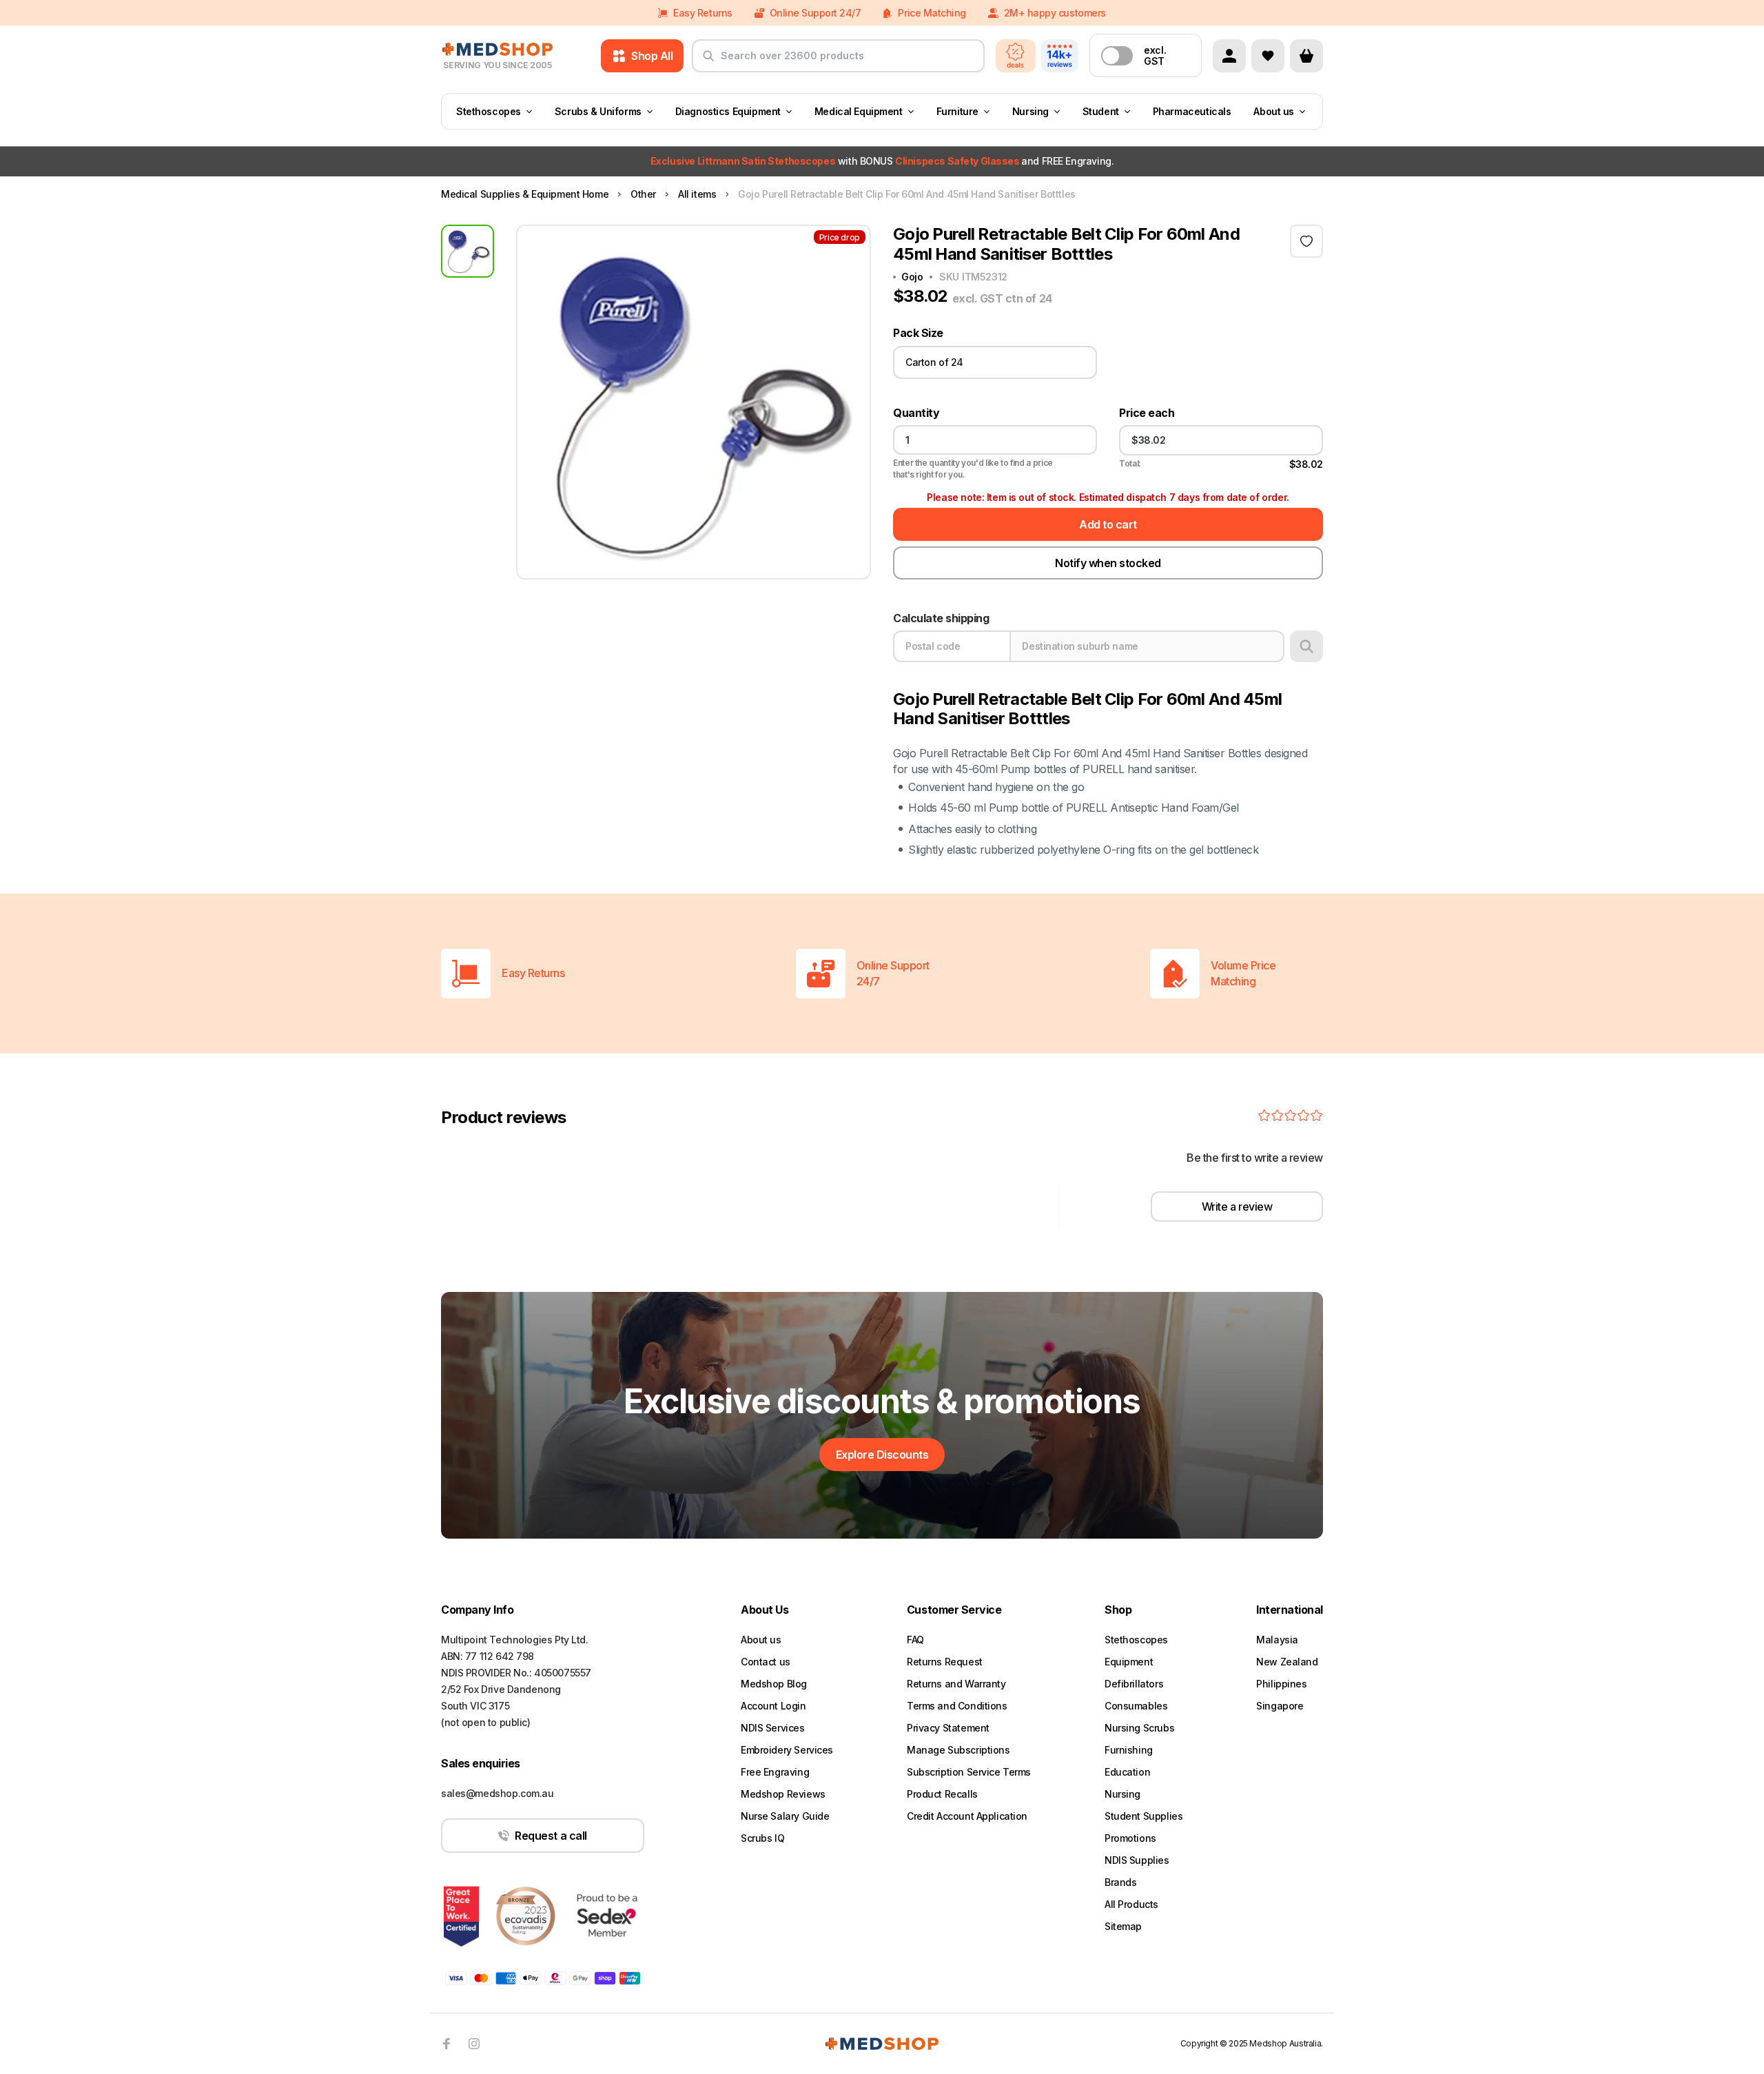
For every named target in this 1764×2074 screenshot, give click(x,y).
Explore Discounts (882, 1455)
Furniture (957, 111)
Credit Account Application (967, 1816)
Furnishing (1129, 1750)
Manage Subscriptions (958, 1750)
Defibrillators (1134, 1684)
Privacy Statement (948, 1728)
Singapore (1280, 1706)
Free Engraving (775, 1772)
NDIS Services (773, 1728)
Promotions (1130, 1838)
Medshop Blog (774, 1684)
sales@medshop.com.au (498, 1793)
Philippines (1281, 1684)
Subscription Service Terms (969, 1772)
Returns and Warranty (956, 1684)
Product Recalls (942, 1794)
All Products (1131, 1904)
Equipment (1129, 1662)
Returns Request (945, 1662)
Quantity (916, 413)
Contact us (766, 1662)
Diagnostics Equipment (728, 111)
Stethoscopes (489, 111)
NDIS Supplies (1137, 1860)
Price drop (840, 237)
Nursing (1030, 111)
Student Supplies (1143, 1816)
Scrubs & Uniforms (598, 111)
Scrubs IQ (762, 1838)
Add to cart (1108, 524)
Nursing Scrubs (1139, 1728)
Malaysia (1277, 1640)
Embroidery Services (787, 1750)
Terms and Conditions (957, 1706)
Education (1127, 1772)
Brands (1120, 1882)
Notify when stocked (1108, 563)
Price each (1147, 413)
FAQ (915, 1640)
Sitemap (1123, 1926)
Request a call (551, 1836)
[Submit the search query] (708, 61)
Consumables (1136, 1706)
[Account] (1229, 56)
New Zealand (1287, 1662)
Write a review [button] (1237, 1207)
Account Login (773, 1706)
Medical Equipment (859, 111)
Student (1101, 111)
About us (1274, 111)
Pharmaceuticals (1192, 111)
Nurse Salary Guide (785, 1816)
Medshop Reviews (783, 1794)
